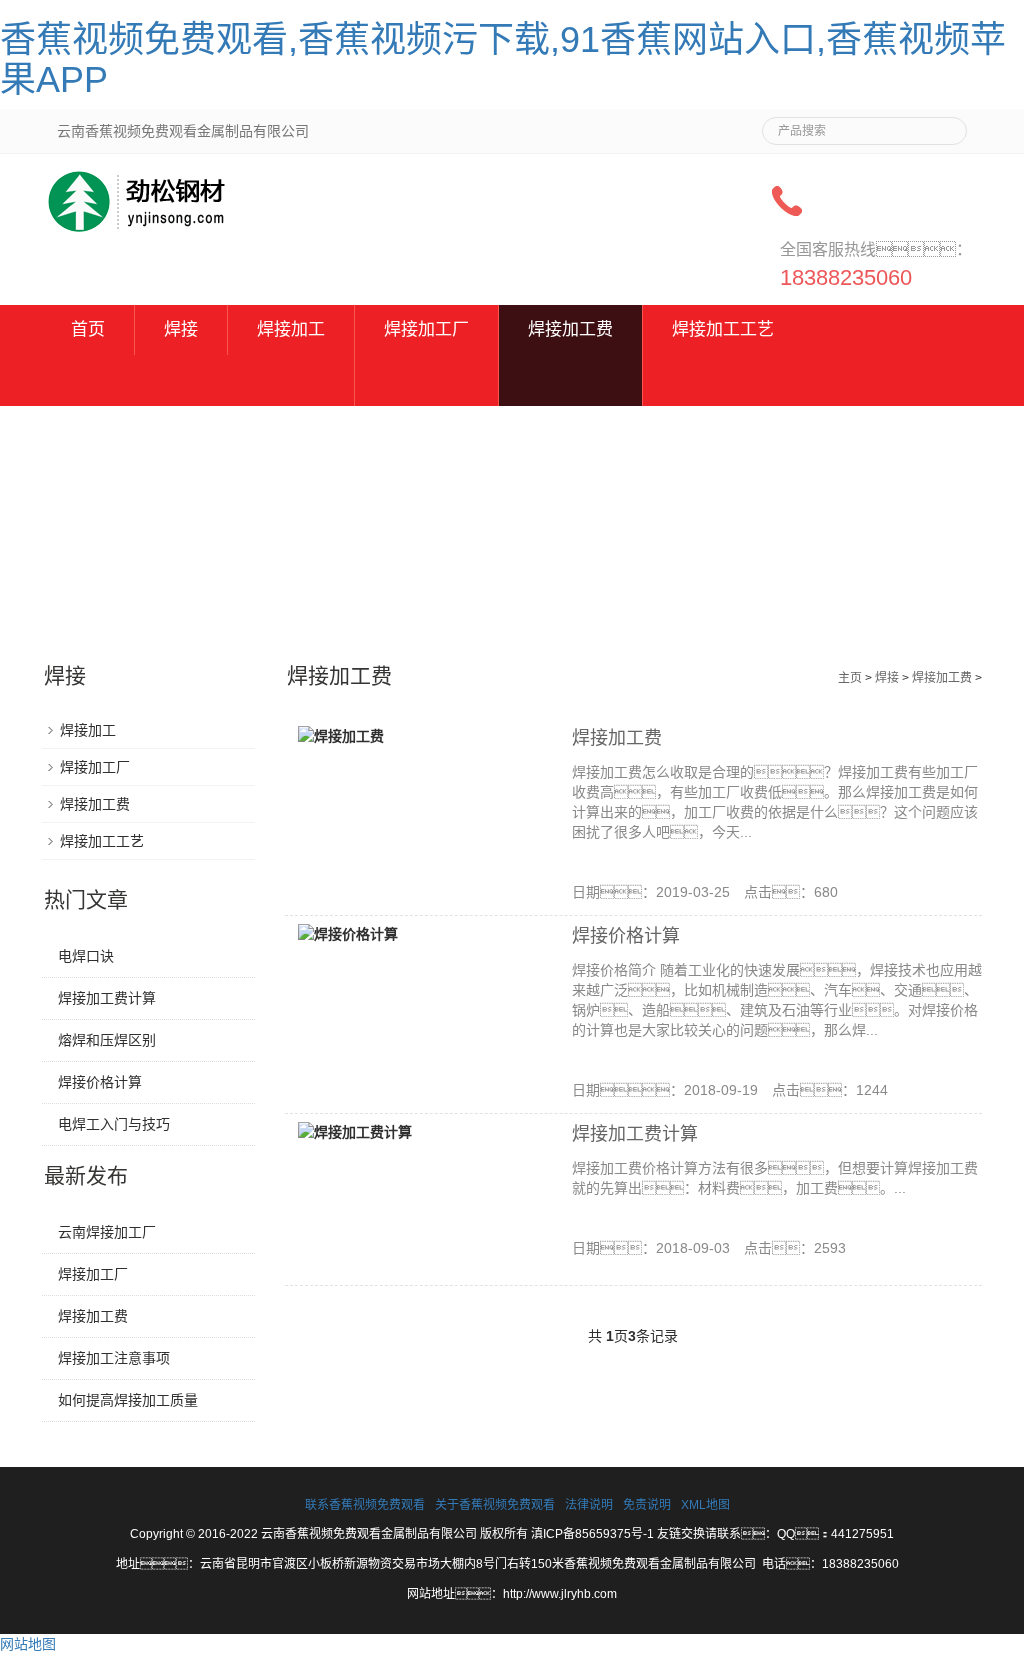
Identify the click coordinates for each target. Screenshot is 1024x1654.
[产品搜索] (944, 125)
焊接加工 (291, 329)
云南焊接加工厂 (107, 1232)
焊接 (181, 329)
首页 (88, 329)
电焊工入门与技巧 (114, 1124)
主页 (850, 678)
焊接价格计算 (626, 936)
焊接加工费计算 (635, 1134)
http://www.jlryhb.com (560, 1594)
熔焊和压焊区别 (107, 1040)
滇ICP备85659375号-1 (592, 1534)
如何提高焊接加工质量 (128, 1400)
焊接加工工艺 (723, 329)
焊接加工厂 (426, 329)
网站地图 (28, 1644)
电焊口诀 (86, 956)
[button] (291, 380)
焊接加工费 (570, 329)
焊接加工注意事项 (114, 1358)
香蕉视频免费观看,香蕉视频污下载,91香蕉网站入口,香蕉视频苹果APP (503, 59)
